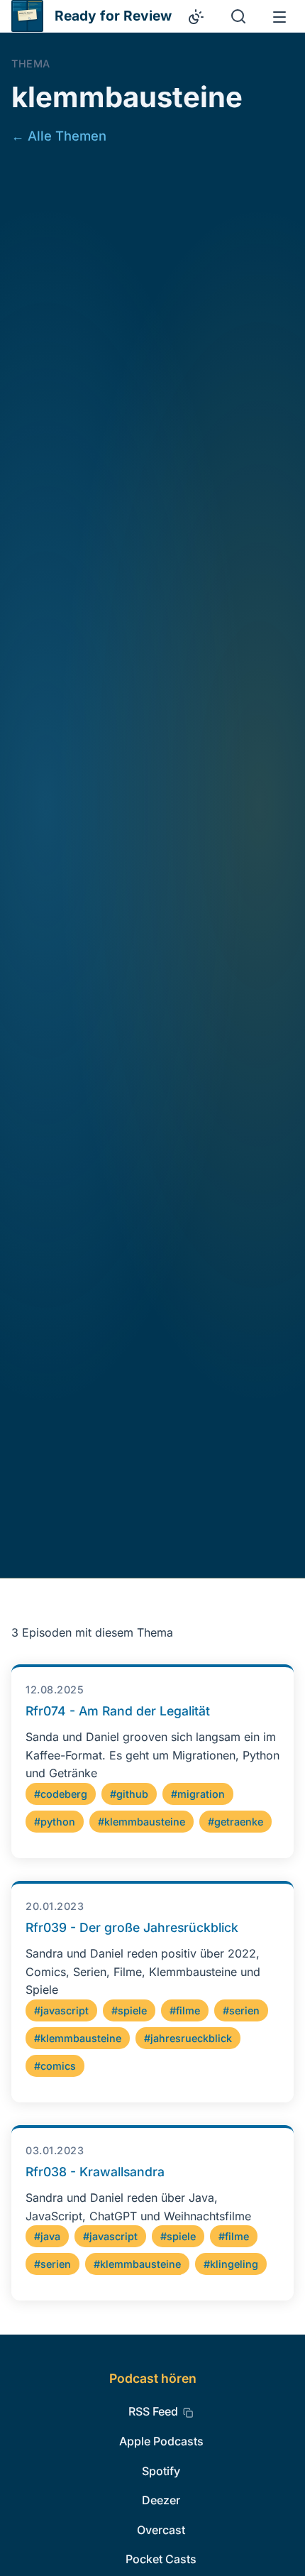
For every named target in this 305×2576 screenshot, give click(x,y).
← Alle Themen (59, 136)
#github (129, 1794)
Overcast (161, 2530)
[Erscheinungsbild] (196, 16)
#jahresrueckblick (188, 2038)
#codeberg (61, 1794)
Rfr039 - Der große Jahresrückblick (132, 1927)
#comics (55, 2066)
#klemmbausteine (142, 1822)
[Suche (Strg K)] (238, 16)
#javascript (61, 2010)
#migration (198, 1794)
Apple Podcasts (161, 2441)
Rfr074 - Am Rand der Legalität (118, 1711)
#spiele (129, 2010)
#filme (185, 2010)
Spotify (161, 2471)
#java (47, 2236)
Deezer (161, 2500)
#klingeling (231, 2264)
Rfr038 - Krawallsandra (95, 2172)
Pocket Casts (161, 2559)
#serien (241, 2010)
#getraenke (235, 1822)
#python (55, 1822)
